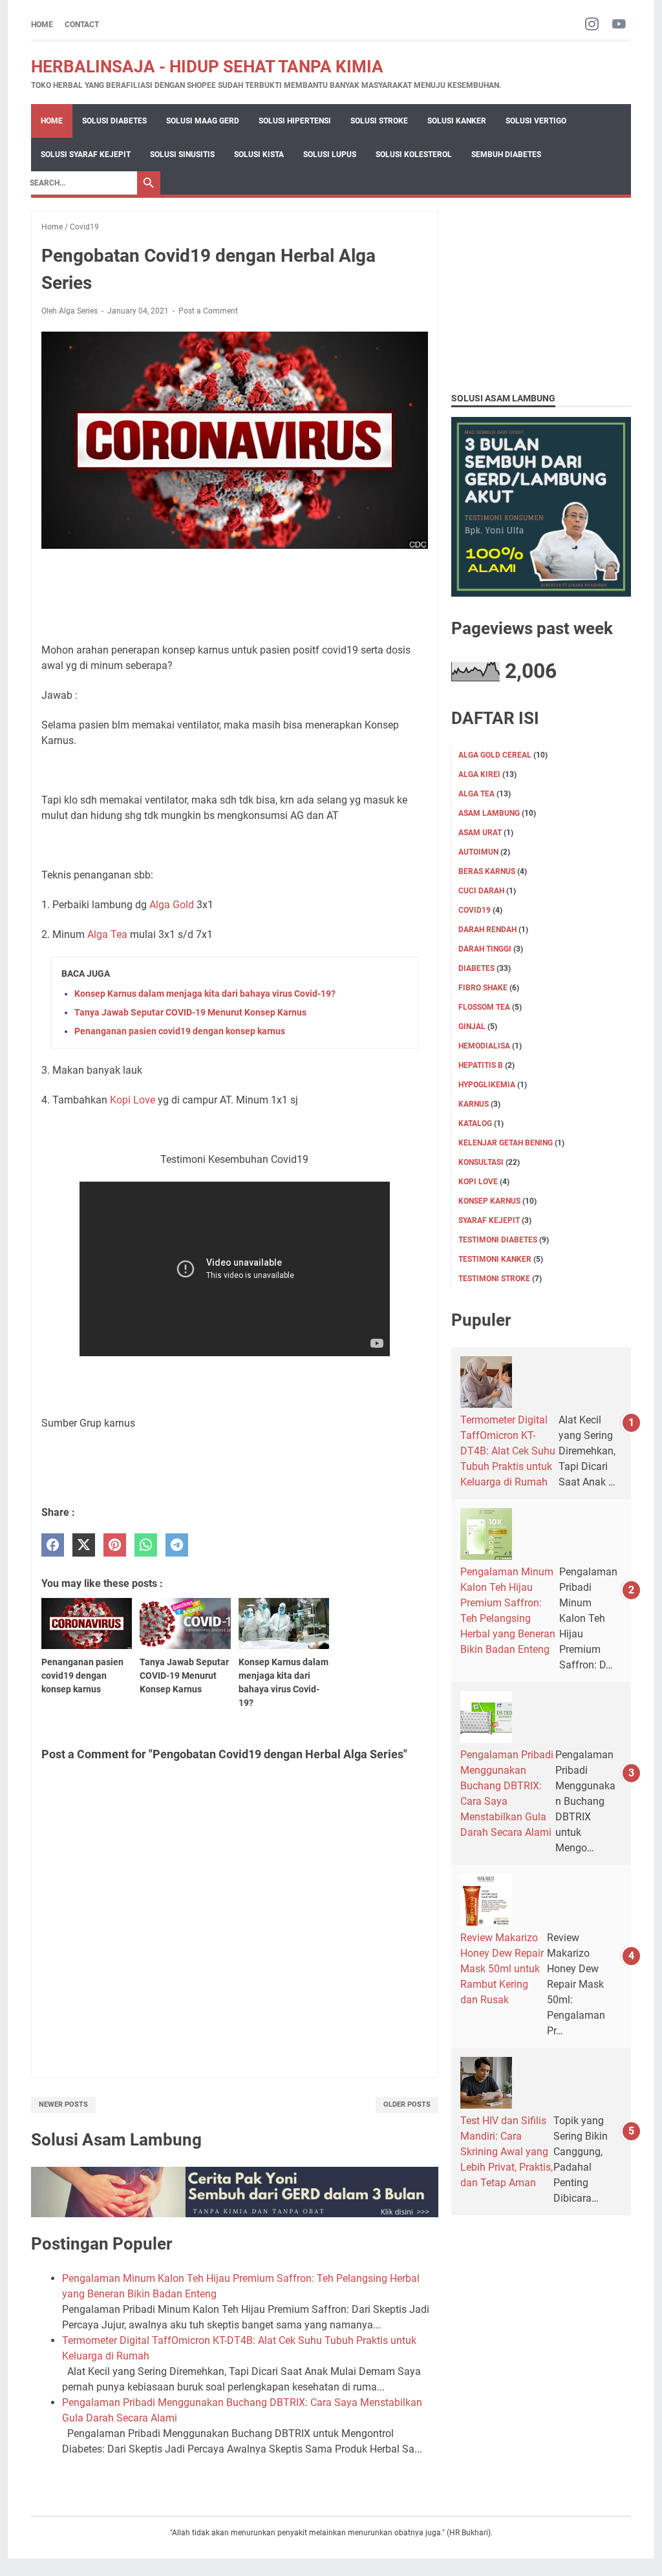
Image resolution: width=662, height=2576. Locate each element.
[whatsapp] (146, 1545)
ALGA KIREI (479, 774)
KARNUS (474, 1104)
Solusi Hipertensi (295, 121)
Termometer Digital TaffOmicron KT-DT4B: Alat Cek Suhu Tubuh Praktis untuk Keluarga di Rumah (508, 1451)
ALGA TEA (476, 794)
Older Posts (407, 2104)
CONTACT (82, 25)
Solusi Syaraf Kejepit (86, 154)
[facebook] (53, 1545)
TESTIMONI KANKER (495, 1259)
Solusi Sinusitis (182, 154)
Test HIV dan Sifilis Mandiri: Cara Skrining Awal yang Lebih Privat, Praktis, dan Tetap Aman (507, 2152)
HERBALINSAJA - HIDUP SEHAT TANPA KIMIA (207, 67)
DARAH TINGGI (485, 949)
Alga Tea (107, 934)
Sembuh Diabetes (506, 154)
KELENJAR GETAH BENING (506, 1143)
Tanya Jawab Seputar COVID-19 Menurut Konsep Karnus (190, 1012)
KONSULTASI (481, 1162)
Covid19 (475, 910)
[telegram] (177, 1545)
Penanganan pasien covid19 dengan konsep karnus (180, 1031)
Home (42, 25)
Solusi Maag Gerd (203, 121)
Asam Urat (480, 833)
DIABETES (476, 968)
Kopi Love (133, 1100)
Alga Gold (172, 905)
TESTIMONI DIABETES (498, 1240)
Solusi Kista (259, 154)
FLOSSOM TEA (484, 1007)
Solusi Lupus (330, 154)
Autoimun (478, 852)
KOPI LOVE (478, 1182)
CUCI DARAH (481, 891)
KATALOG (475, 1123)
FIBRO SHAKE (483, 988)
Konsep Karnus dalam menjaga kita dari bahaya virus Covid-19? (205, 994)
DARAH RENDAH (487, 930)
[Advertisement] (541, 292)
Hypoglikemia (487, 1085)
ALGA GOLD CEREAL (495, 755)
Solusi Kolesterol (414, 154)
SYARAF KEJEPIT (489, 1220)
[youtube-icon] (619, 25)
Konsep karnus (489, 1201)
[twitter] (84, 1545)
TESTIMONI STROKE (494, 1279)
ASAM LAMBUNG (489, 813)
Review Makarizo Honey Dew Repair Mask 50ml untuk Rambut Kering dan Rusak (502, 1969)
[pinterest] (115, 1545)
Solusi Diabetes (114, 121)
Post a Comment (208, 311)
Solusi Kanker (457, 121)
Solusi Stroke (379, 121)
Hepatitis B (481, 1065)
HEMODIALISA (484, 1046)
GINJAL (472, 1027)
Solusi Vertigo (536, 121)
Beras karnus (487, 871)
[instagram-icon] (592, 25)
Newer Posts (63, 2104)
